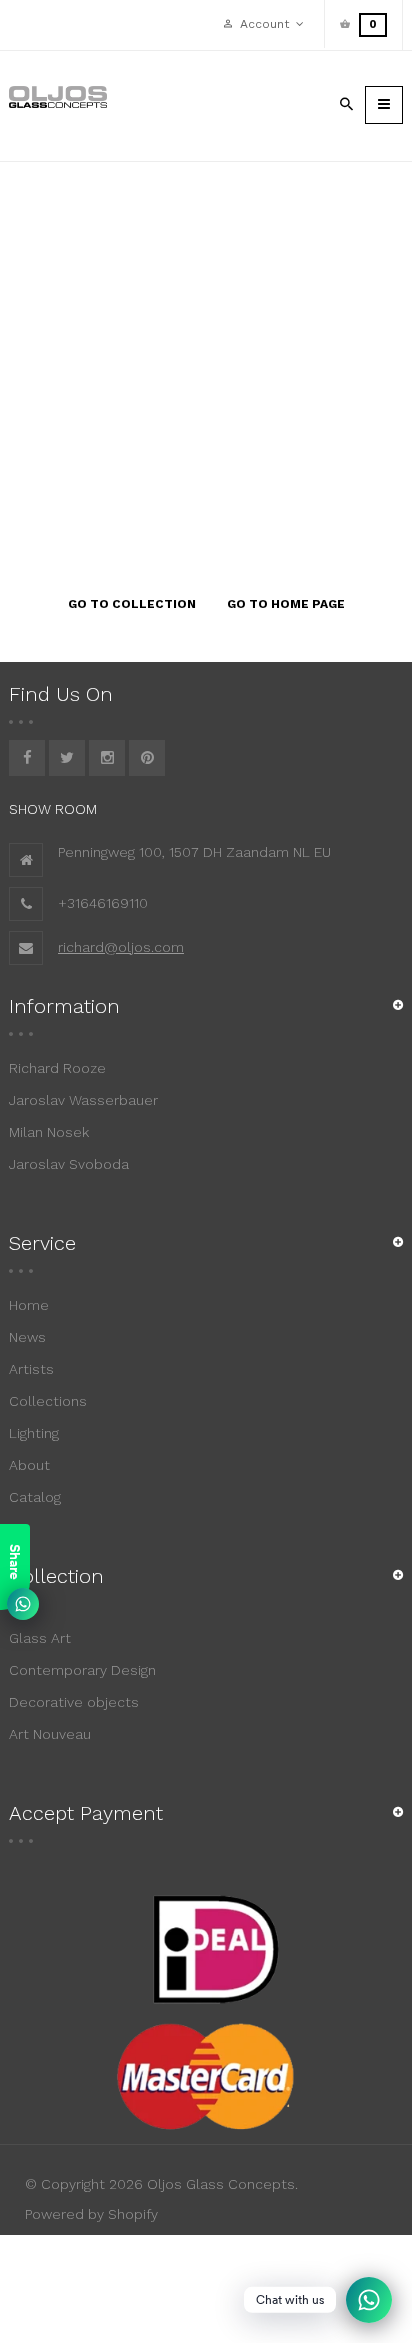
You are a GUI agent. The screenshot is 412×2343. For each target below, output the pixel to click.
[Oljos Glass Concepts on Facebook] (27, 758)
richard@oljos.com (121, 947)
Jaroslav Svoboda (69, 1164)
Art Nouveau (50, 1734)
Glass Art (40, 1638)
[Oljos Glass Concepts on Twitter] (67, 758)
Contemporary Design (82, 1670)
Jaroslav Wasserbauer (83, 1100)
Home (29, 1305)
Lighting (34, 1433)
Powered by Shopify (91, 2214)
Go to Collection (132, 604)
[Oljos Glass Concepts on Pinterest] (147, 758)
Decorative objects (74, 1702)
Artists (31, 1369)
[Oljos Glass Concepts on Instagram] (107, 758)
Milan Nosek (49, 1132)
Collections (48, 1401)
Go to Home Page (286, 604)
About (29, 1465)
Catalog (35, 1497)
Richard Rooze (57, 1068)
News (27, 1337)
